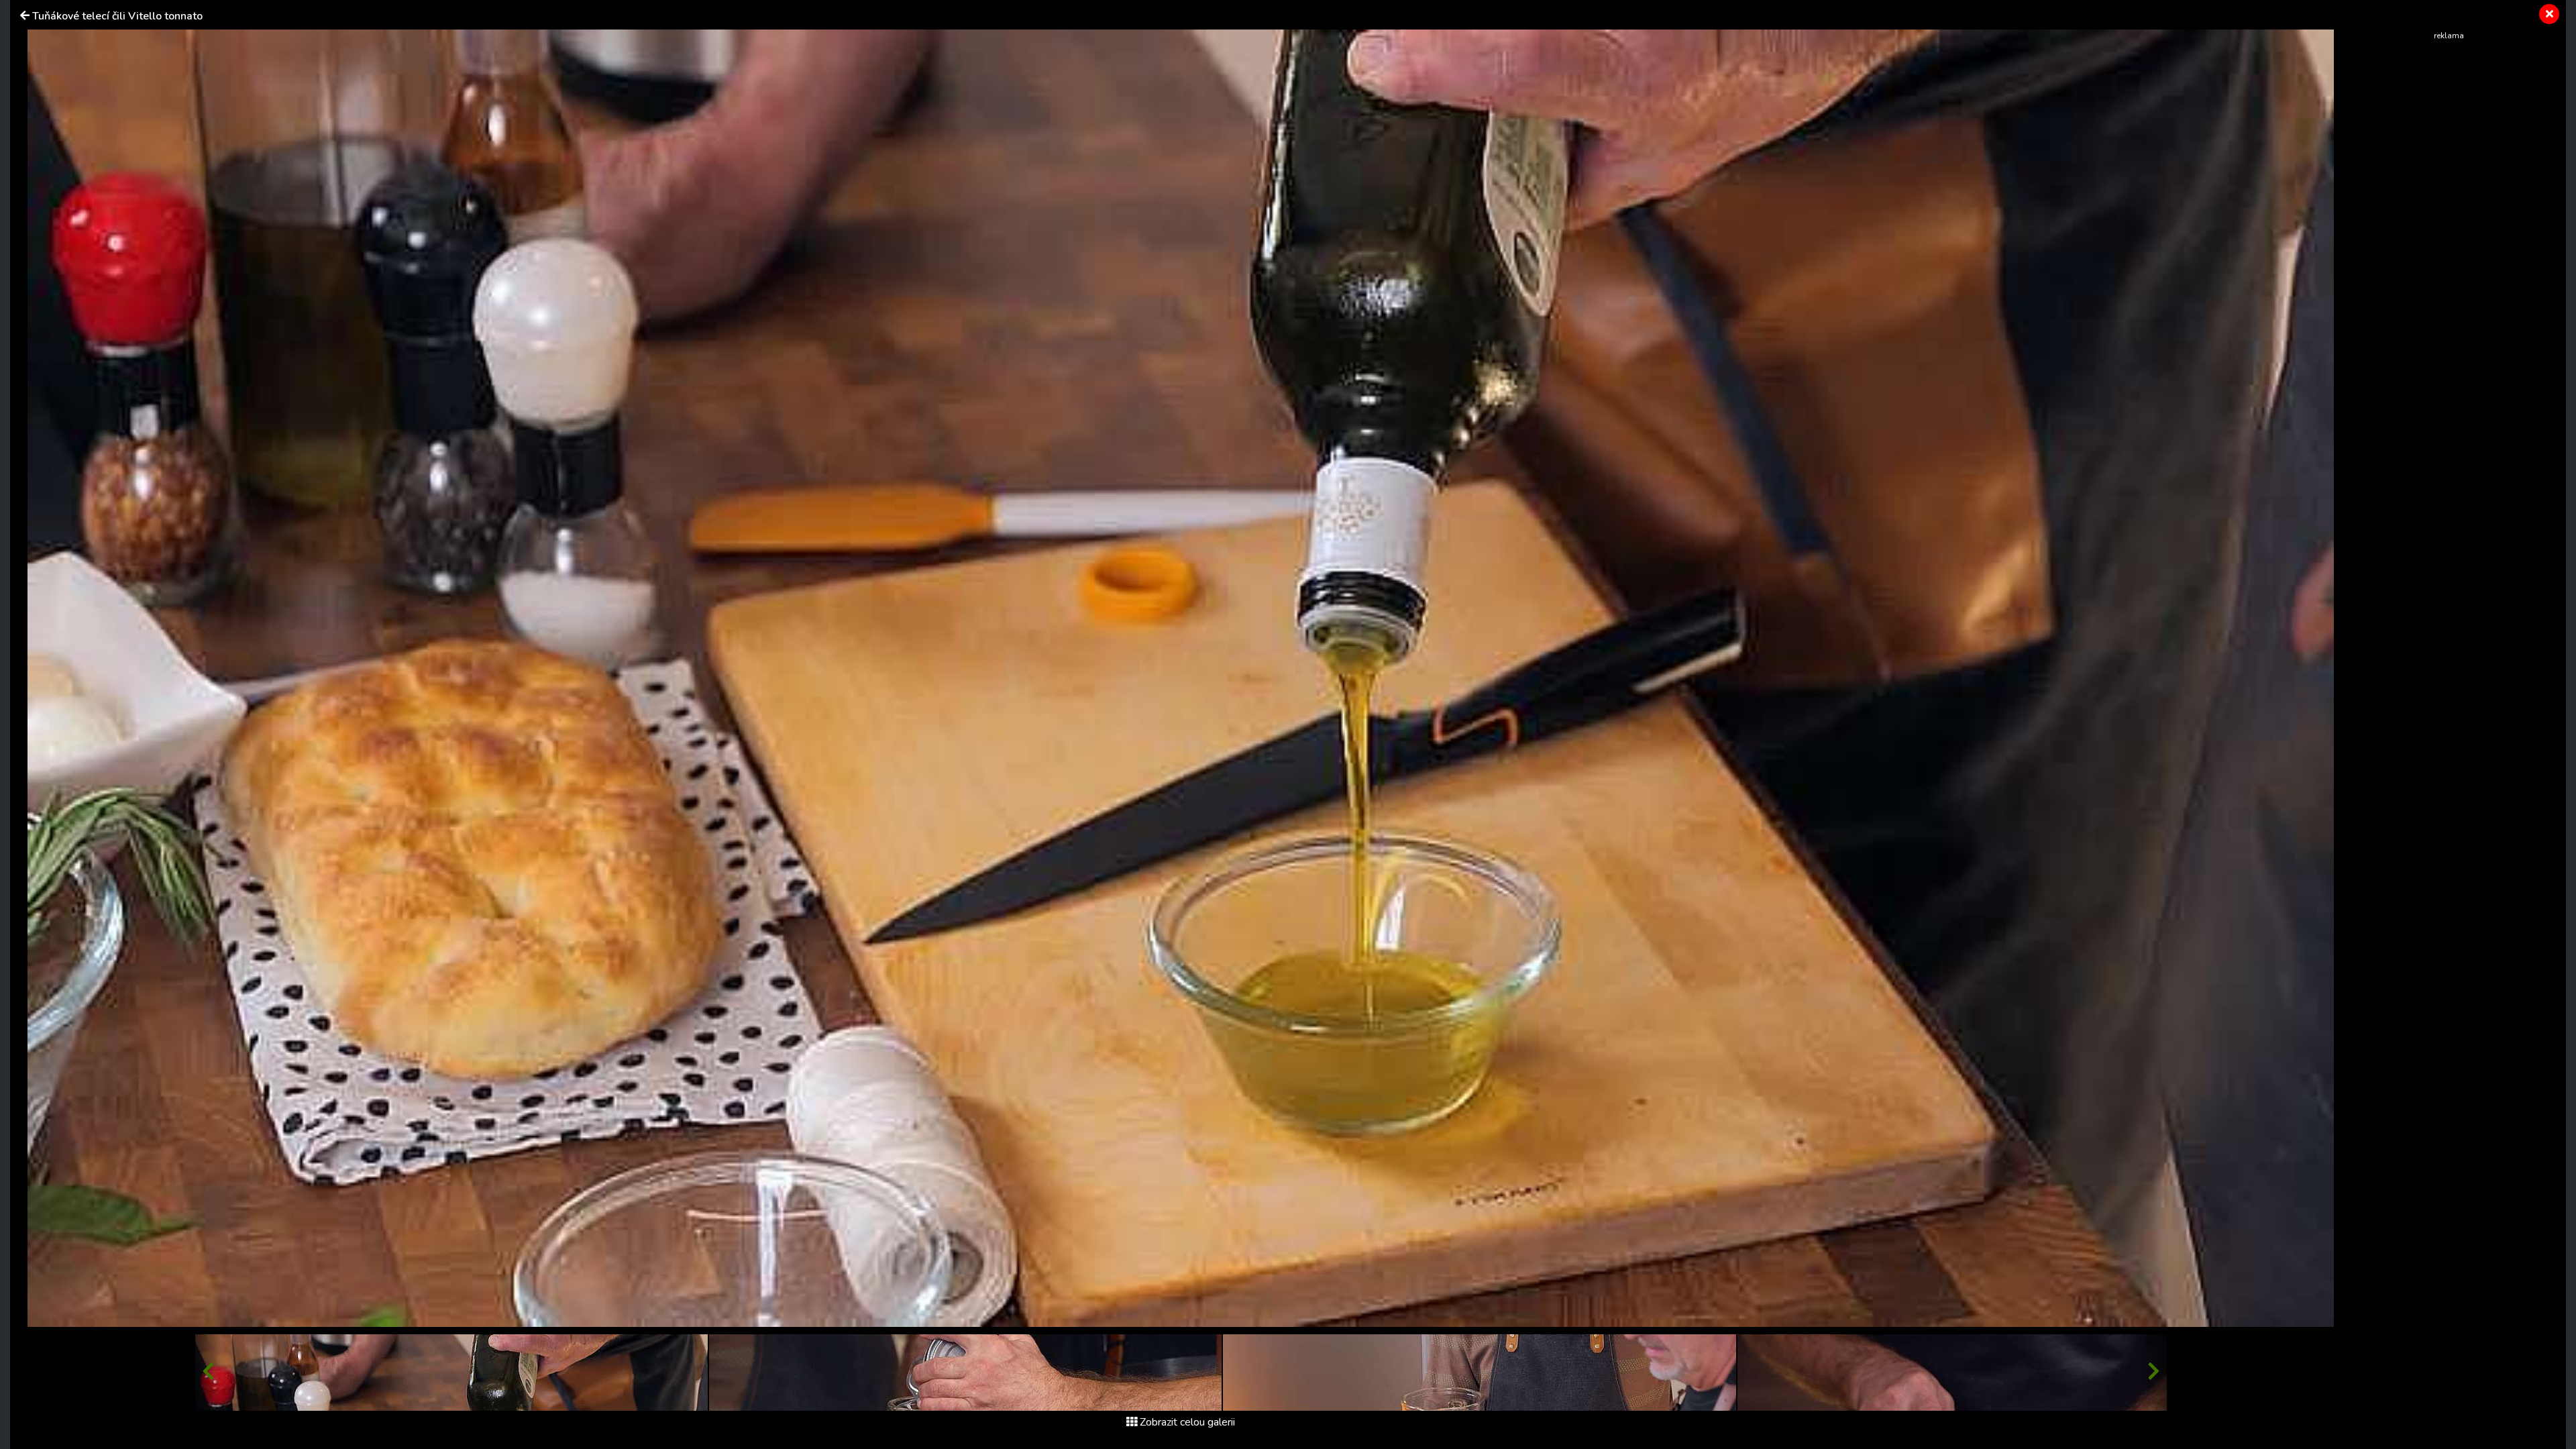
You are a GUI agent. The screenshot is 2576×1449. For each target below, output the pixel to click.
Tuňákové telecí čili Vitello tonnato (117, 16)
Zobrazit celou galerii (1187, 1422)
